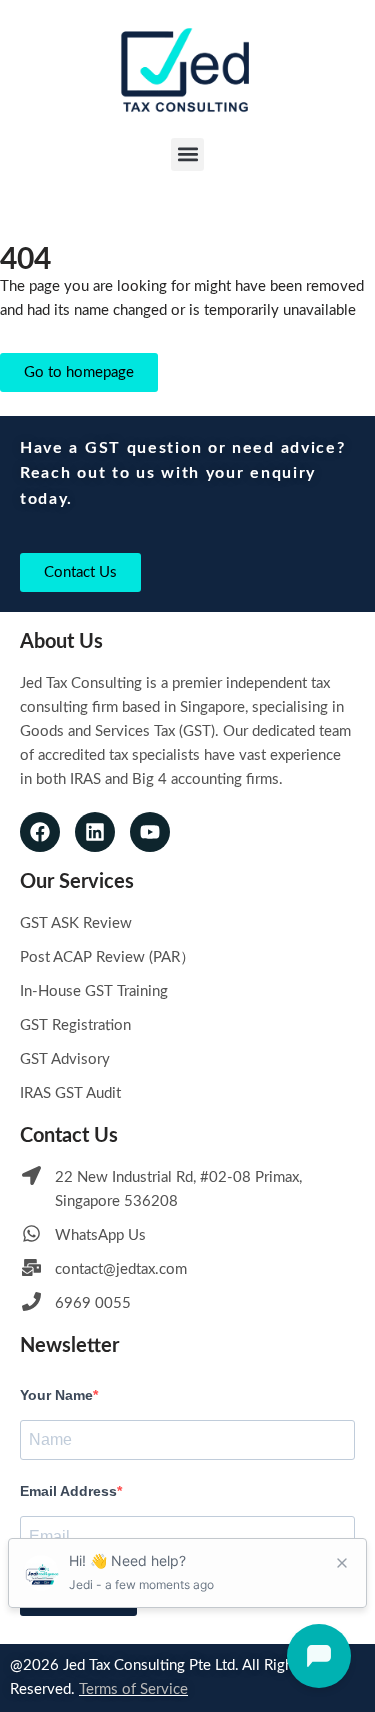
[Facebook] (40, 832)
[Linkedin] (95, 832)
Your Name (56, 1395)
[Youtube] (150, 832)
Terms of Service (133, 1689)
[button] (187, 154)
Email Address (68, 1491)
